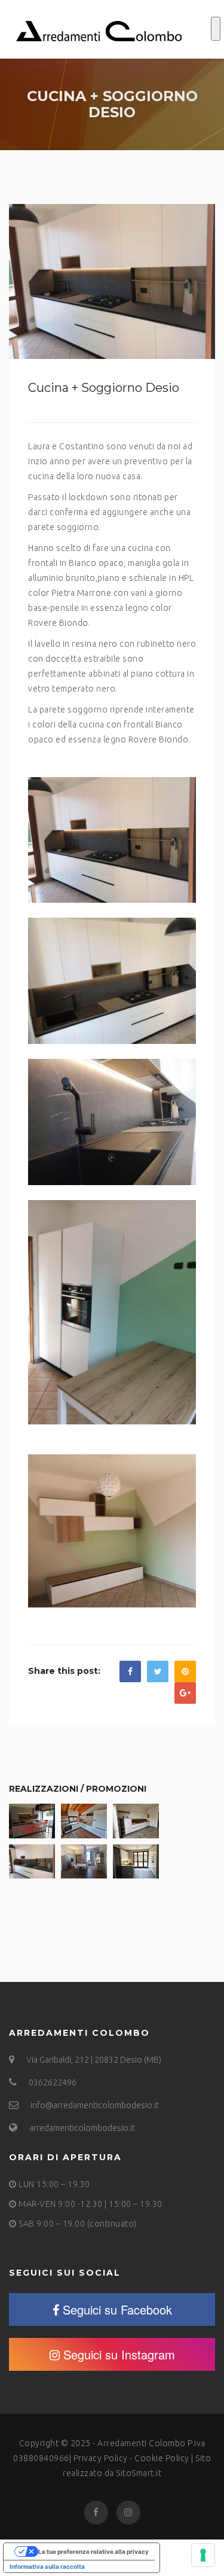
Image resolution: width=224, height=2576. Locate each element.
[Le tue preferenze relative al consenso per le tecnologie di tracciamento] (203, 2555)
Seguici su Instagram (119, 2354)
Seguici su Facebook (117, 2309)
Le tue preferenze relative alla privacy (93, 2551)
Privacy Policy (101, 2458)
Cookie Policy (162, 2458)
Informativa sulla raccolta (47, 2566)
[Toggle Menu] (216, 29)
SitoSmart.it (139, 2473)
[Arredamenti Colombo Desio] (99, 29)
